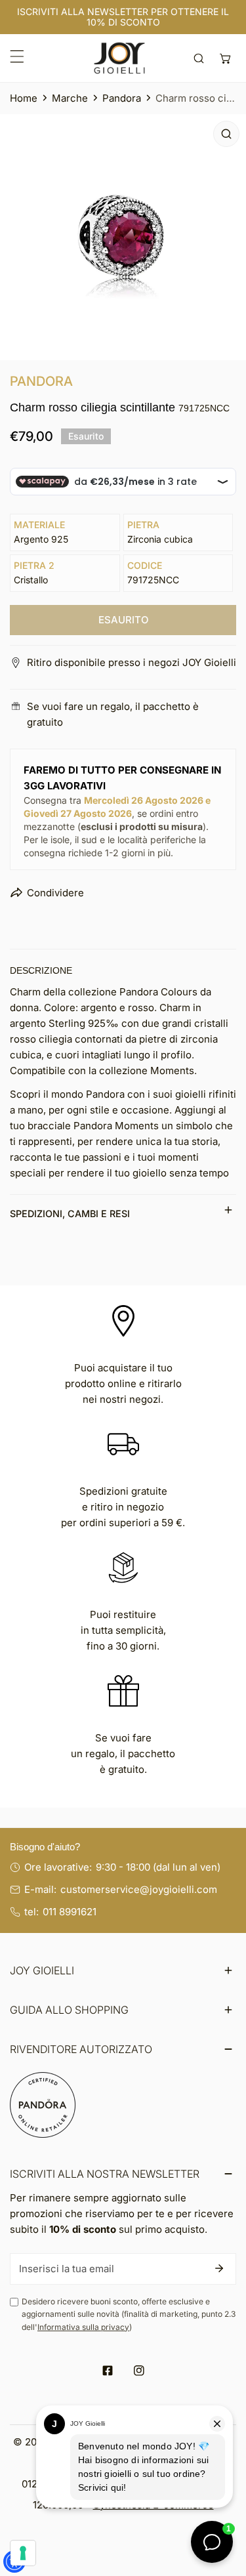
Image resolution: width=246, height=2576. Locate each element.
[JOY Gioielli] (119, 58)
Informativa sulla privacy (83, 2327)
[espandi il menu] (17, 56)
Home (24, 98)
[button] (225, 58)
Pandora (122, 98)
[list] (123, 237)
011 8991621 (70, 1912)
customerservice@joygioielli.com (139, 1889)
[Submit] (219, 2268)
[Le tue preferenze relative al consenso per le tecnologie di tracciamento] (23, 2553)
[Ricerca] (199, 58)
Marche (70, 98)
